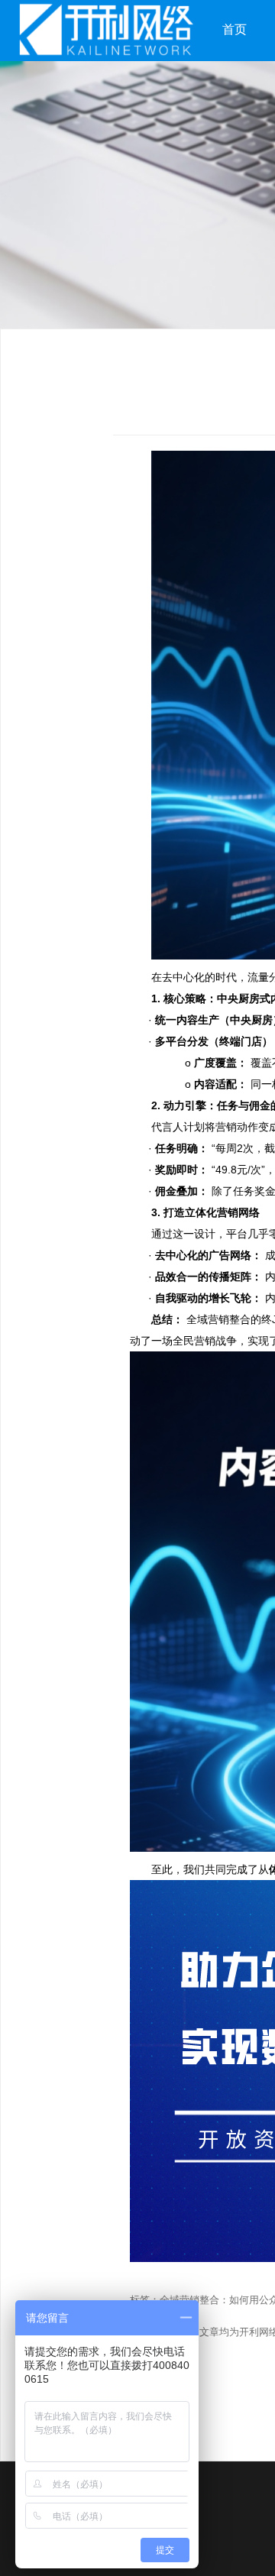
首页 (235, 29)
